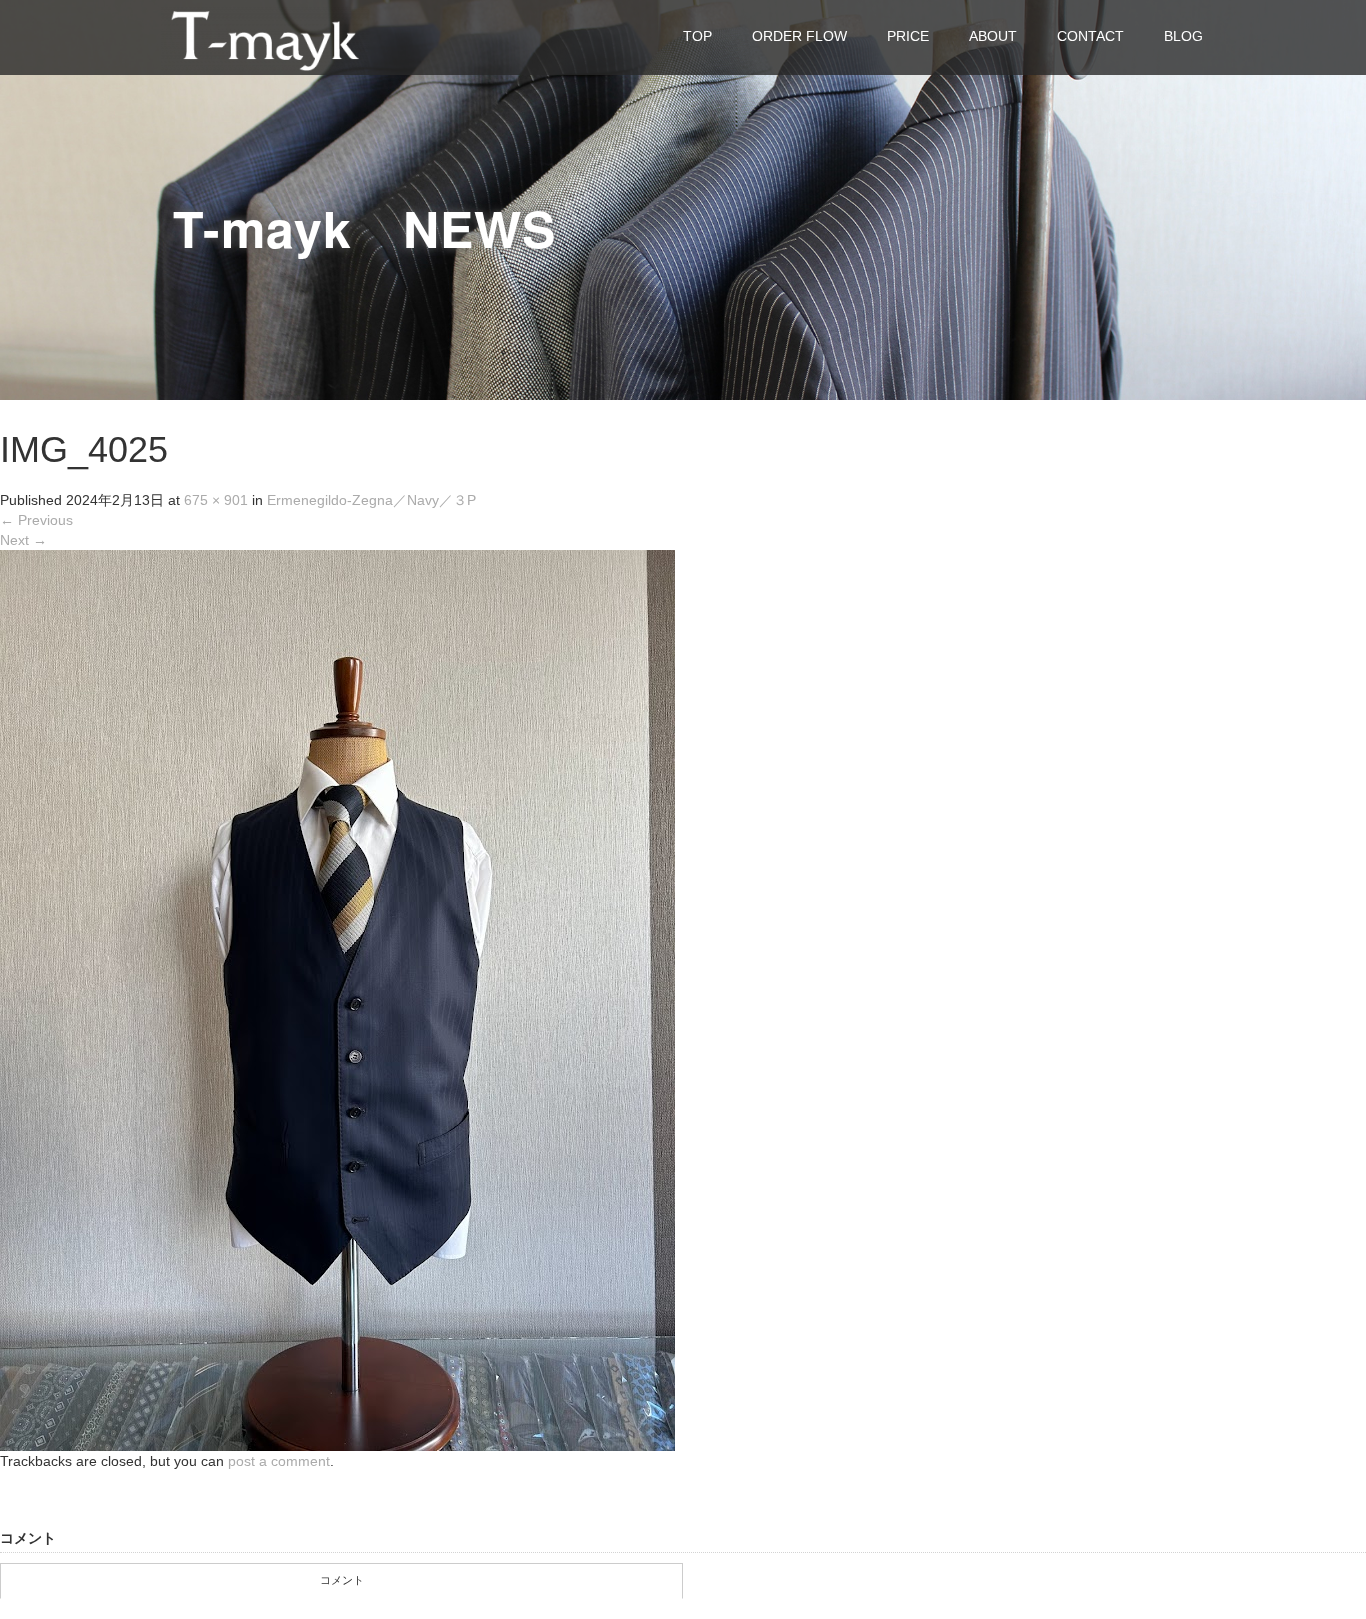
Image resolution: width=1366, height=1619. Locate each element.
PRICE (908, 36)
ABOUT (993, 36)
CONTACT (1090, 36)
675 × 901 (216, 500)
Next (23, 540)
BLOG (1183, 36)
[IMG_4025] (337, 1000)
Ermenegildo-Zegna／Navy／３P (371, 500)
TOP (697, 36)
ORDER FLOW (799, 36)
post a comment (279, 1461)
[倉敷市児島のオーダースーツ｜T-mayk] (265, 36)
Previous (36, 520)
